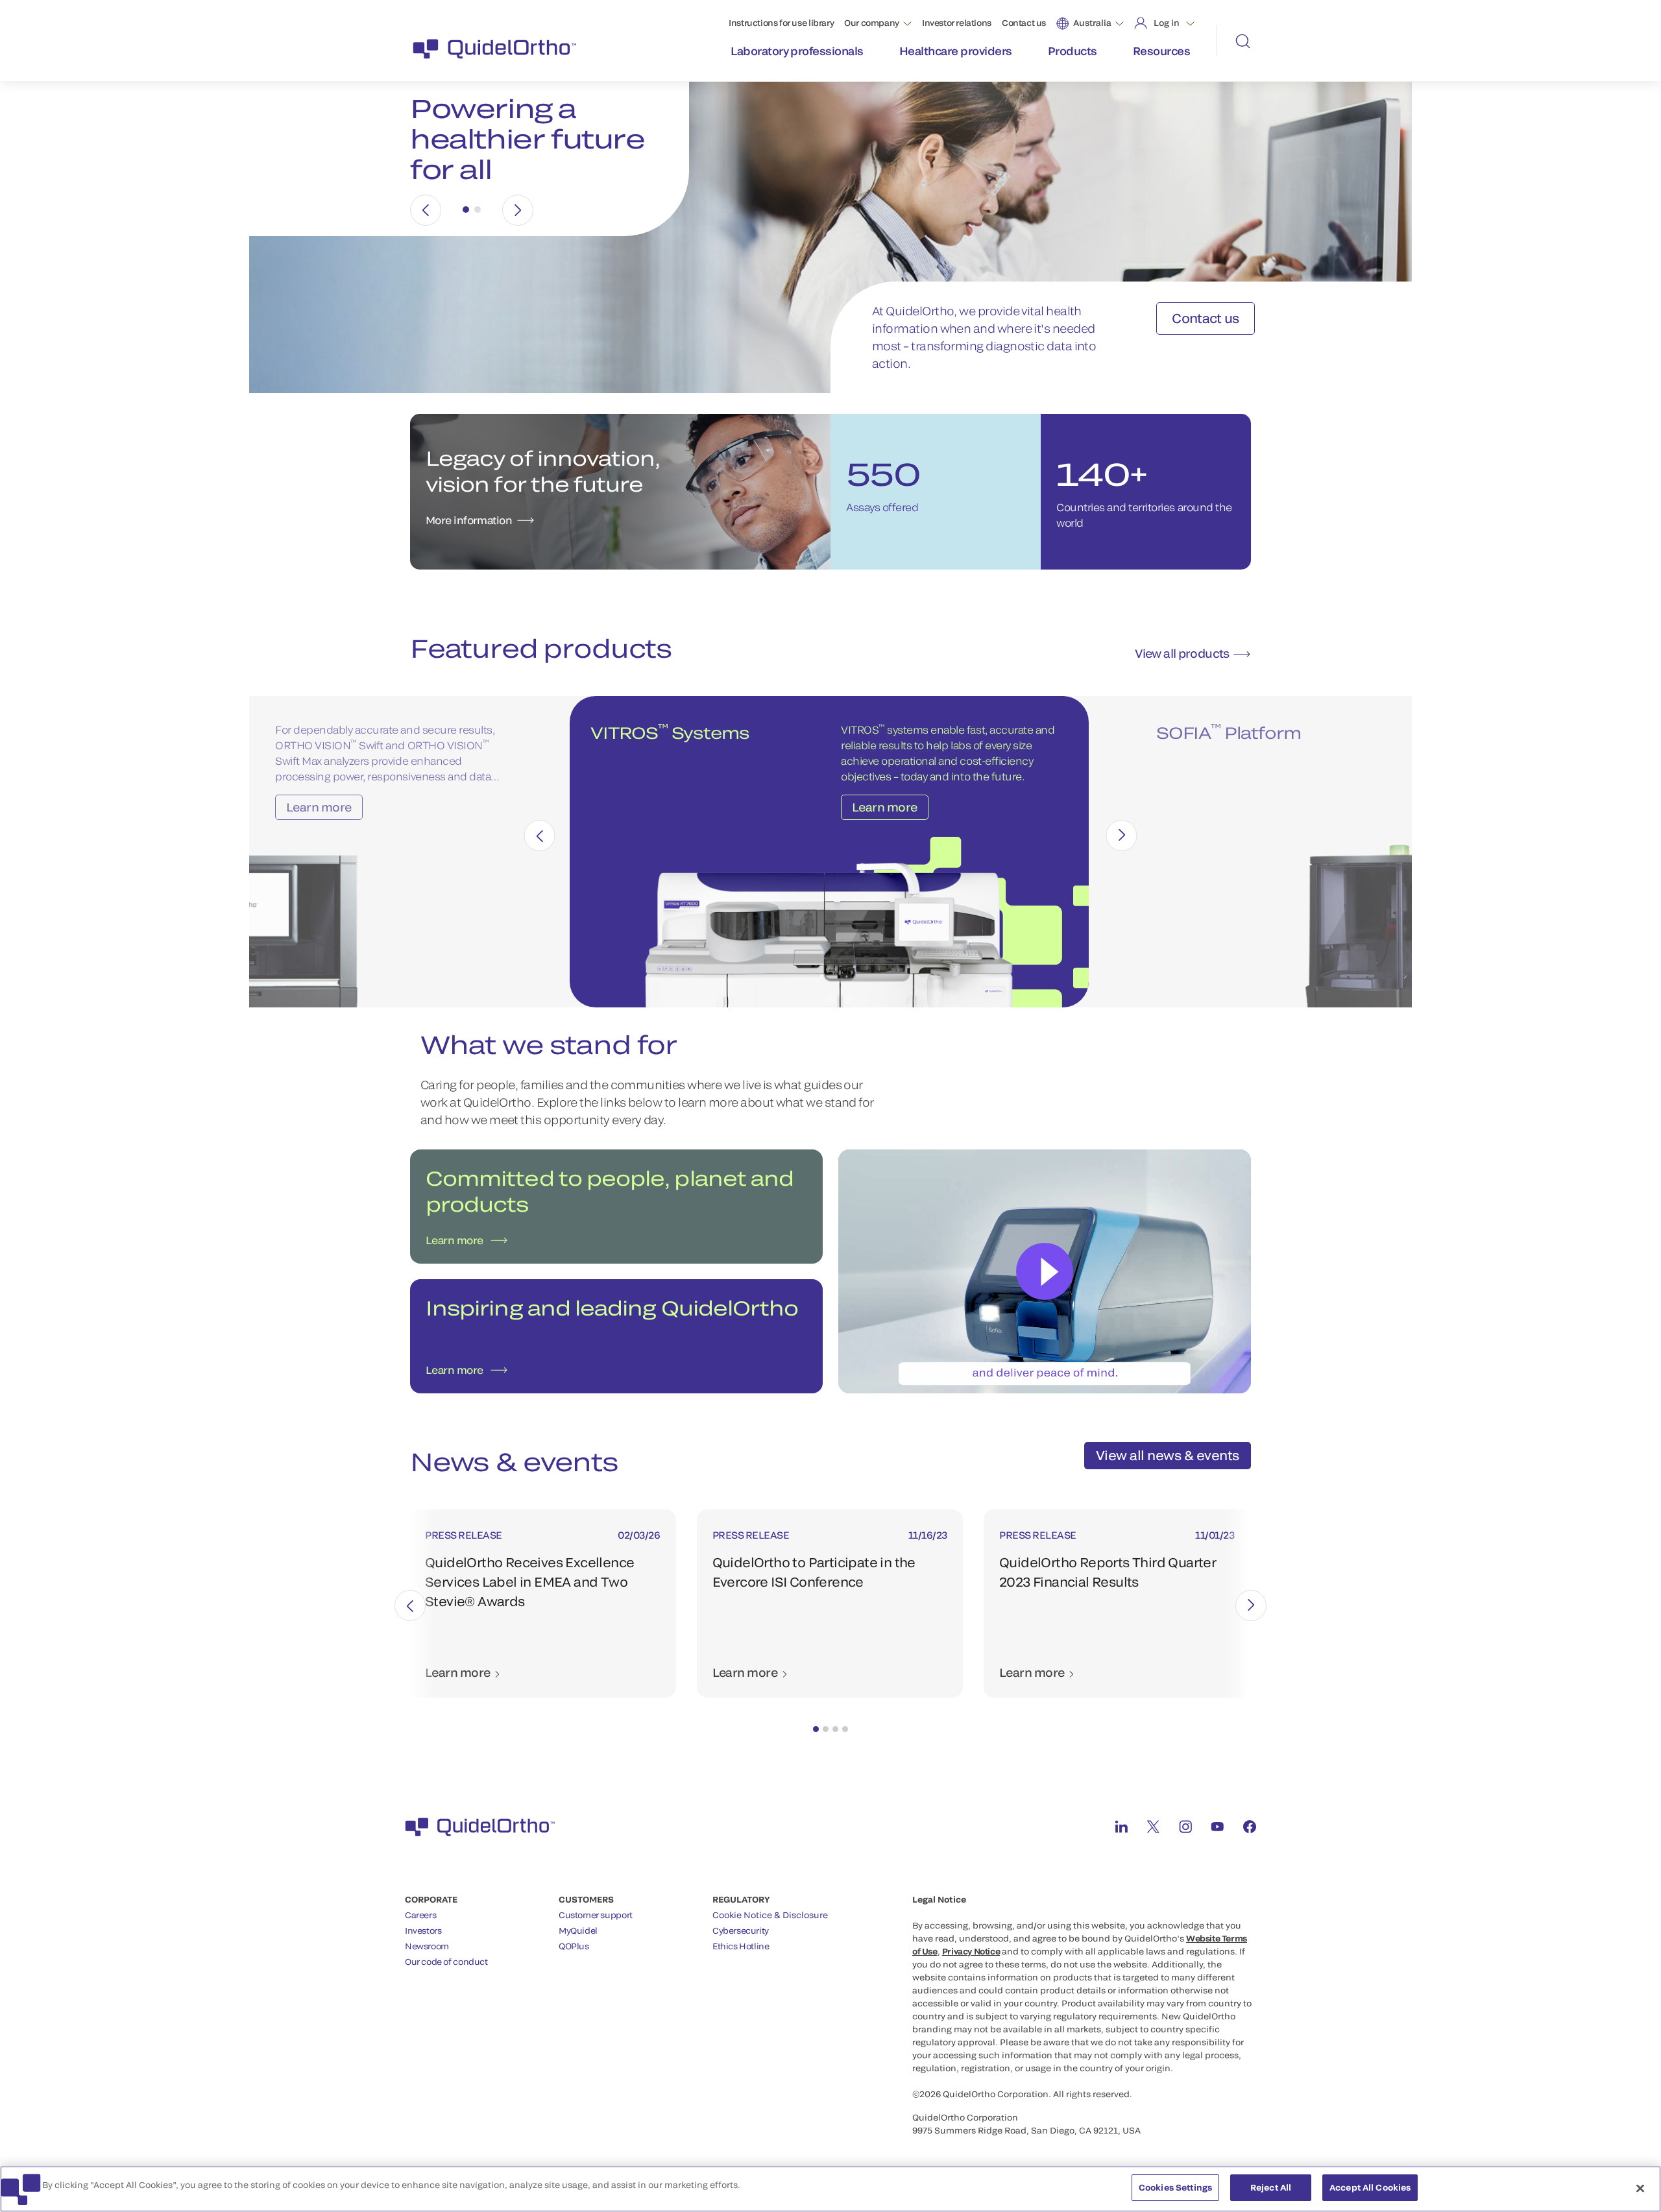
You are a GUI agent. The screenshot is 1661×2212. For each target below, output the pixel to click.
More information (469, 520)
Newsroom (427, 1946)
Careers (420, 1915)
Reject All (1271, 2187)
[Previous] (426, 210)
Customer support (596, 1915)
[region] (830, 2189)
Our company (872, 23)
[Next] (518, 210)
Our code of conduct (446, 1962)
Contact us (1024, 23)
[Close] (1640, 2188)
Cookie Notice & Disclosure (770, 1915)
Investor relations (957, 23)
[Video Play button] (1045, 1271)
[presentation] (540, 836)
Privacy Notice (971, 1951)
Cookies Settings (1175, 2187)
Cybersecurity (741, 1930)
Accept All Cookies (1370, 2187)
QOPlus (574, 1946)
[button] (816, 1729)
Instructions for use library (781, 23)
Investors (423, 1930)
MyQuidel (578, 1930)
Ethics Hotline (741, 1946)
